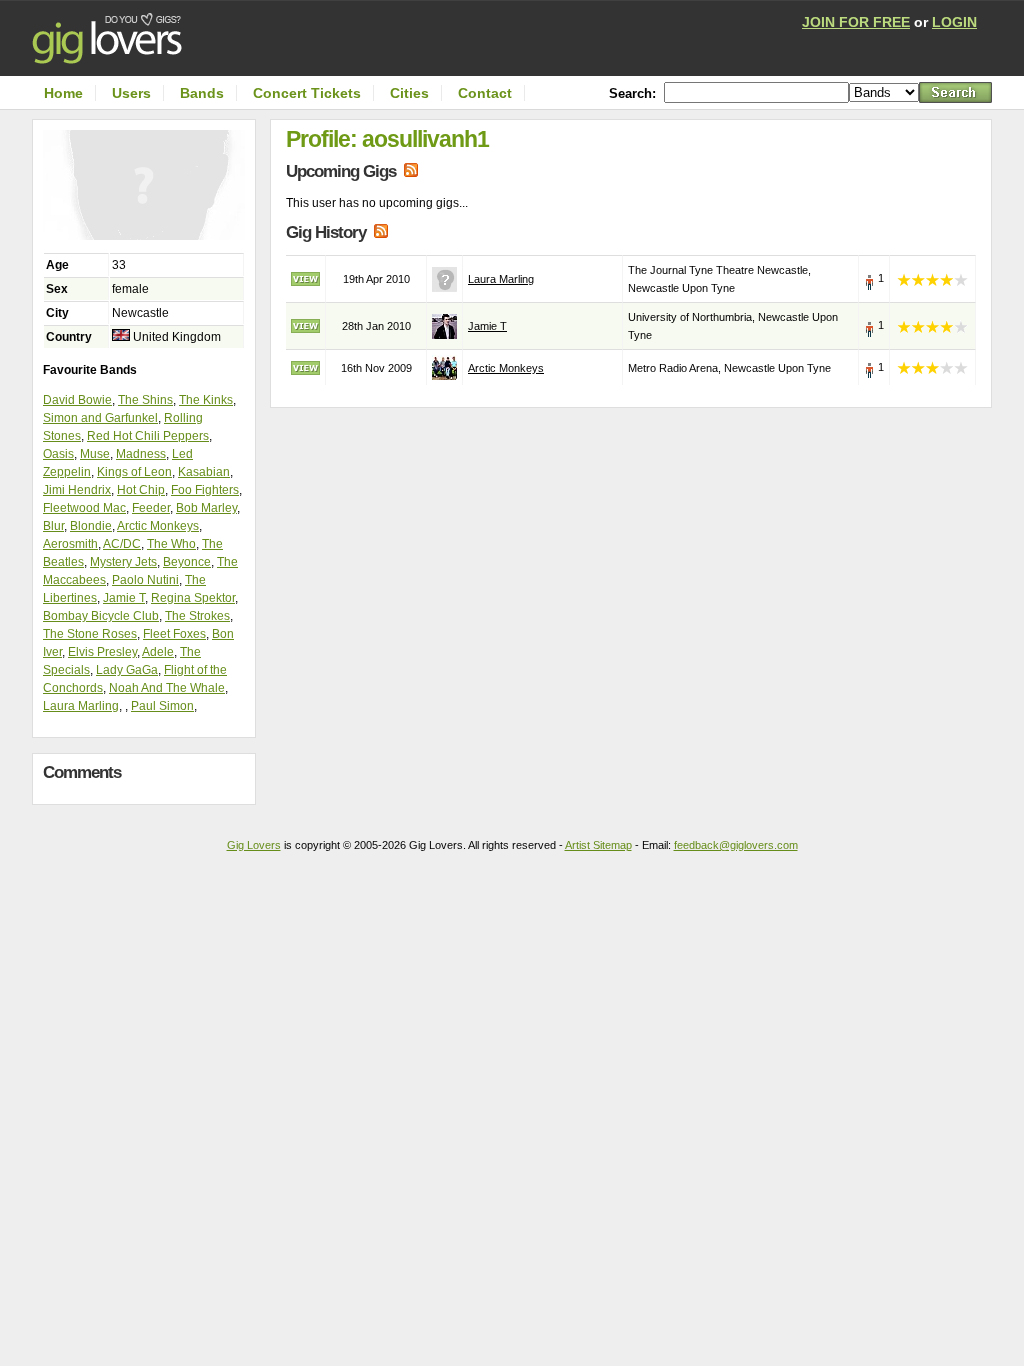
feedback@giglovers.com (736, 845)
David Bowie (77, 400)
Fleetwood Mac (84, 508)
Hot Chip (141, 490)
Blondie (91, 526)
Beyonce (187, 562)
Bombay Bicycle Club (101, 616)
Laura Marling (81, 706)
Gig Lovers (254, 845)
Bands (202, 93)
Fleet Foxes (174, 634)
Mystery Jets (123, 562)
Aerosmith (70, 544)
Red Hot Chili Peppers (148, 436)
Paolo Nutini (145, 580)
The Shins (145, 400)
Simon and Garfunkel (100, 418)
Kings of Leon (134, 472)
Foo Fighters (205, 490)
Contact (485, 93)
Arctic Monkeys (158, 526)
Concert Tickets (307, 93)
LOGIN (954, 22)
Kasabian (204, 472)
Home (63, 93)
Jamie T (124, 598)
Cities (409, 93)
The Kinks (206, 400)
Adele (158, 652)
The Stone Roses (90, 634)
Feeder (151, 508)
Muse (95, 454)
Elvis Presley (102, 652)
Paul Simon (162, 706)
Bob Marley (206, 508)
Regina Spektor (193, 598)
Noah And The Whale (167, 688)
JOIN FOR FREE (856, 22)
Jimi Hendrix (77, 490)
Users (131, 93)
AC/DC (122, 544)
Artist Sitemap (598, 845)
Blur (53, 526)
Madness (141, 454)
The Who (171, 544)
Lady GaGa (127, 670)
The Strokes (197, 616)
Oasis (58, 454)
